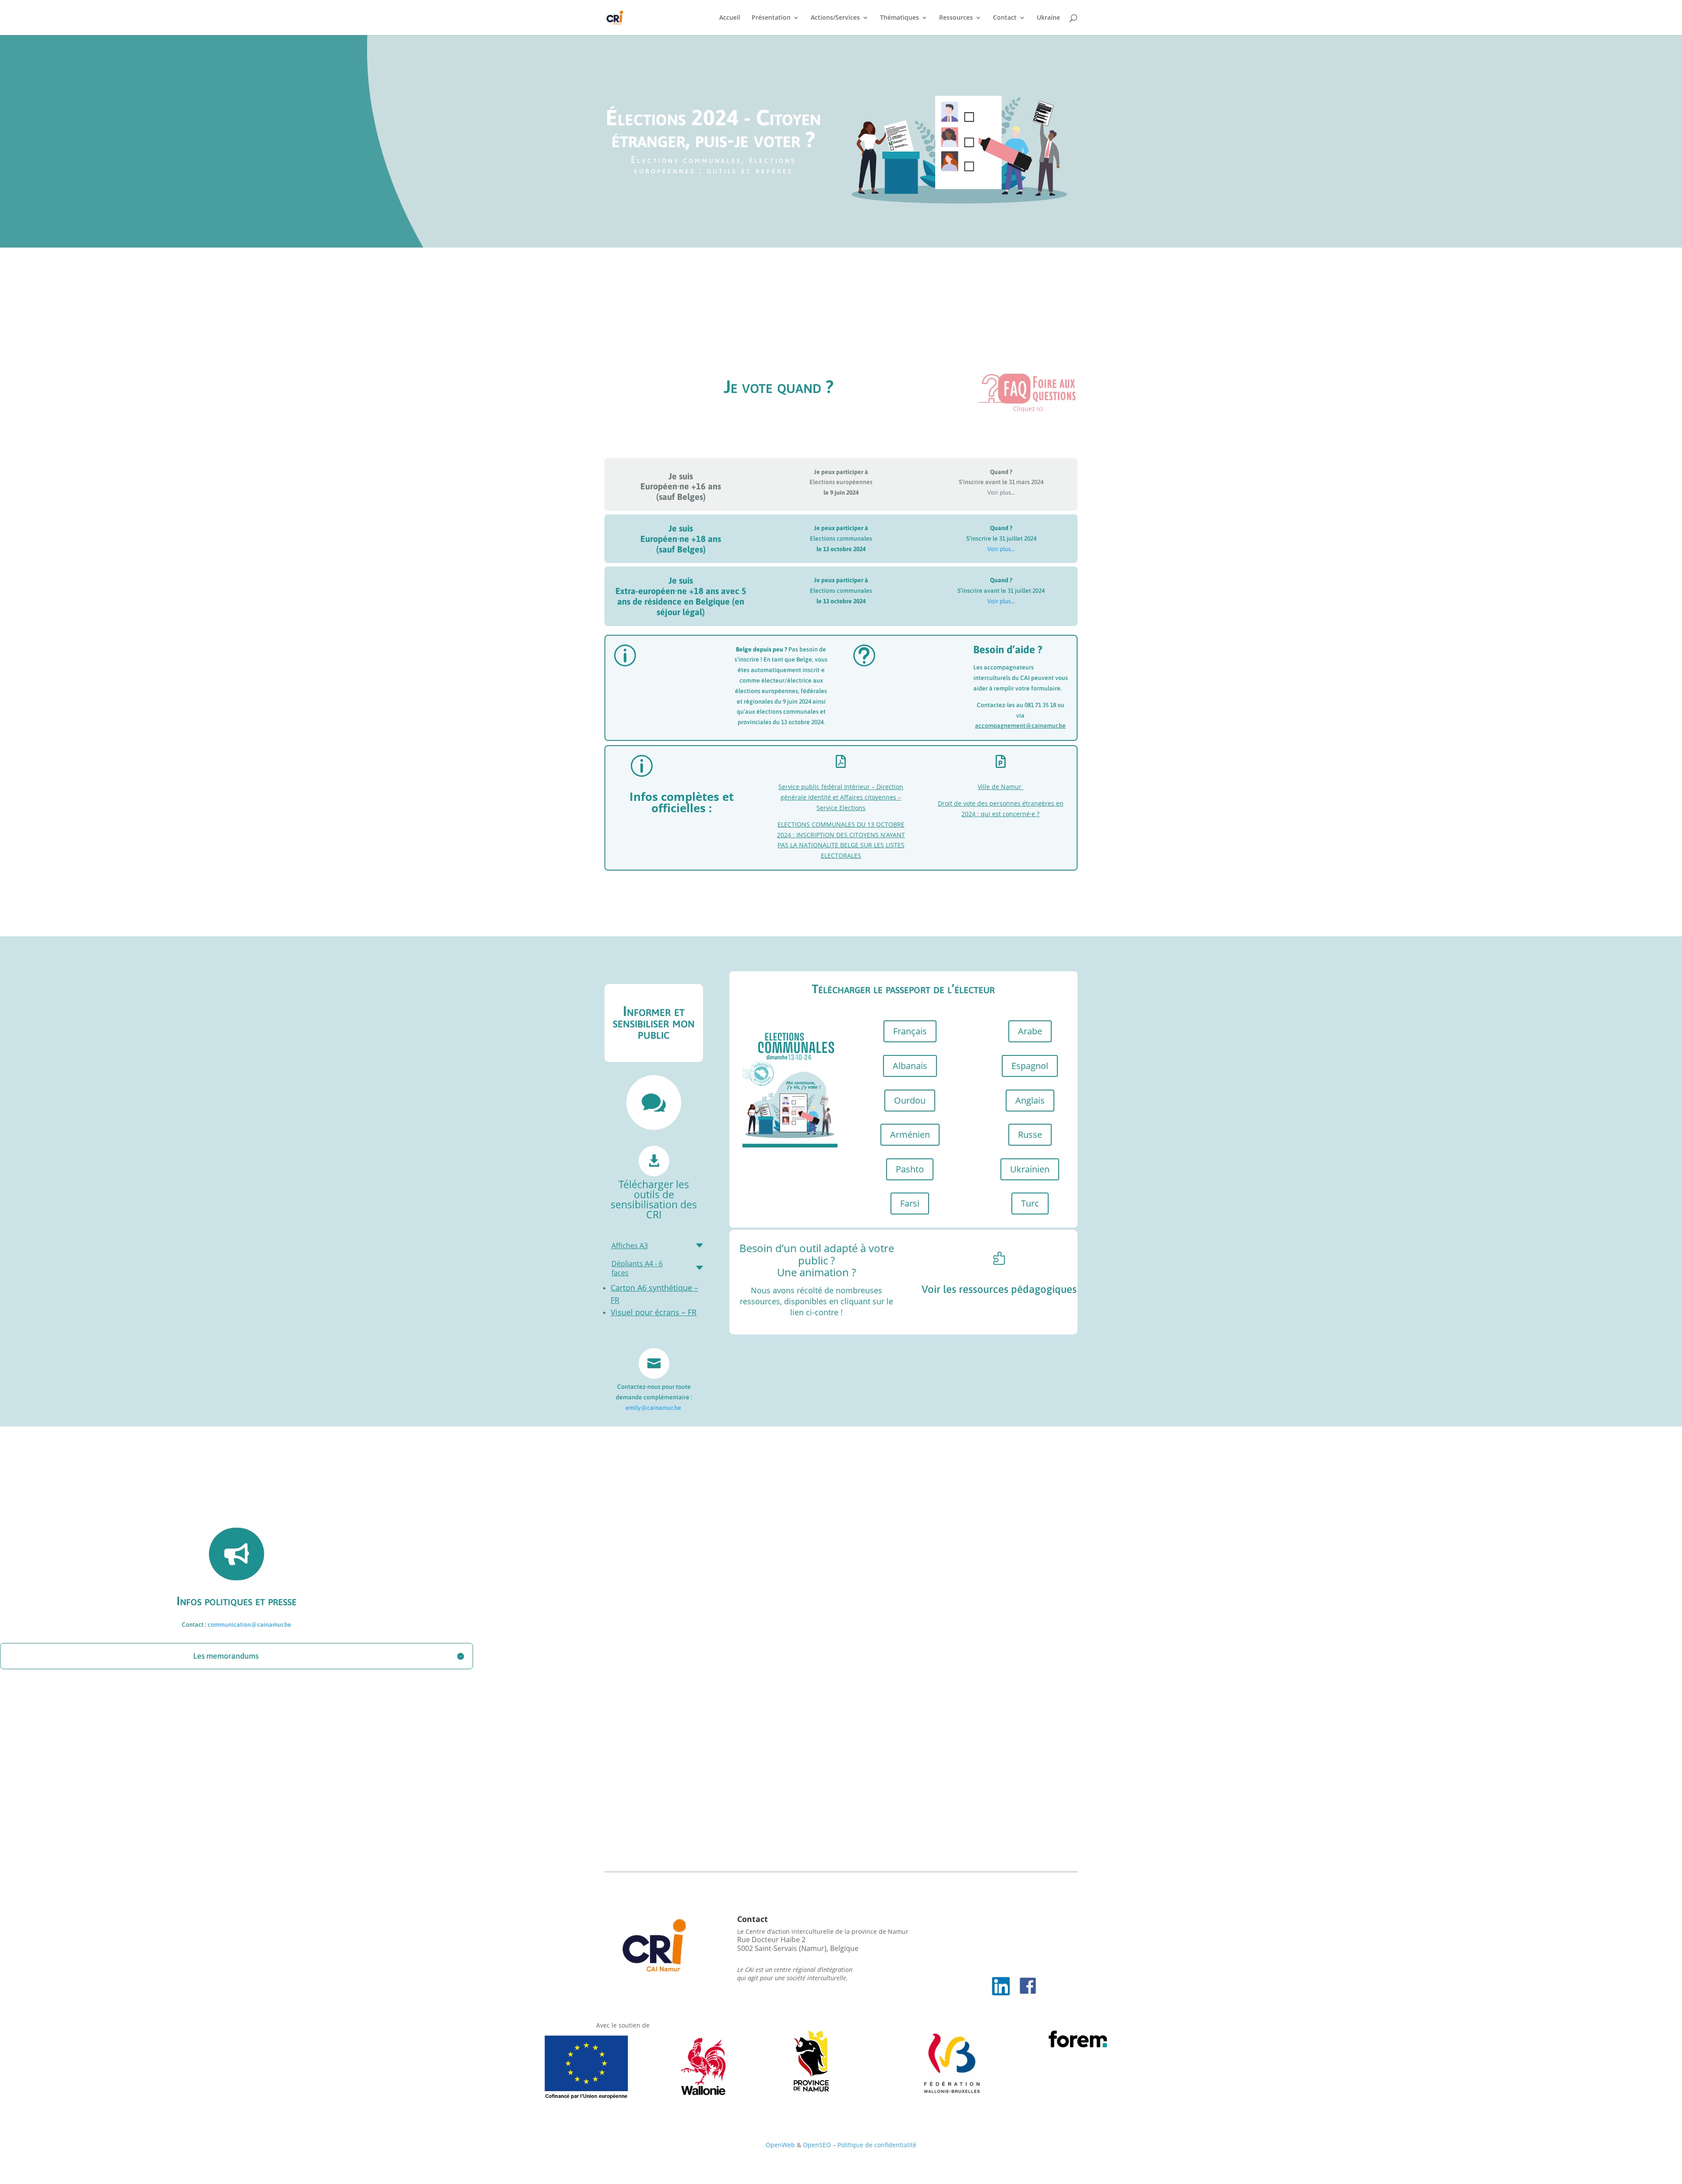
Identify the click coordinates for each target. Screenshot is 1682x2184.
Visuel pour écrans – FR (654, 1312)
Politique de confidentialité (877, 2145)
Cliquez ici (1028, 409)
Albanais (910, 1066)
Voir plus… (1001, 492)
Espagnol (1030, 1066)
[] (999, 1271)
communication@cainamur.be (249, 1625)
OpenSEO (817, 2145)
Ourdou (910, 1100)
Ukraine (1048, 18)
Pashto (910, 1169)
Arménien (910, 1134)
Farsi (910, 1203)
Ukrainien (1030, 1169)
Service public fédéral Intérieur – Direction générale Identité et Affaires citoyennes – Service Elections (841, 797)
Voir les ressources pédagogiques (999, 1289)
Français (910, 1031)
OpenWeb (781, 2145)
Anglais (1030, 1100)
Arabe (1030, 1031)
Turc (1030, 1203)
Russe (1030, 1134)
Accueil (730, 18)
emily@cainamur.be (653, 1408)
